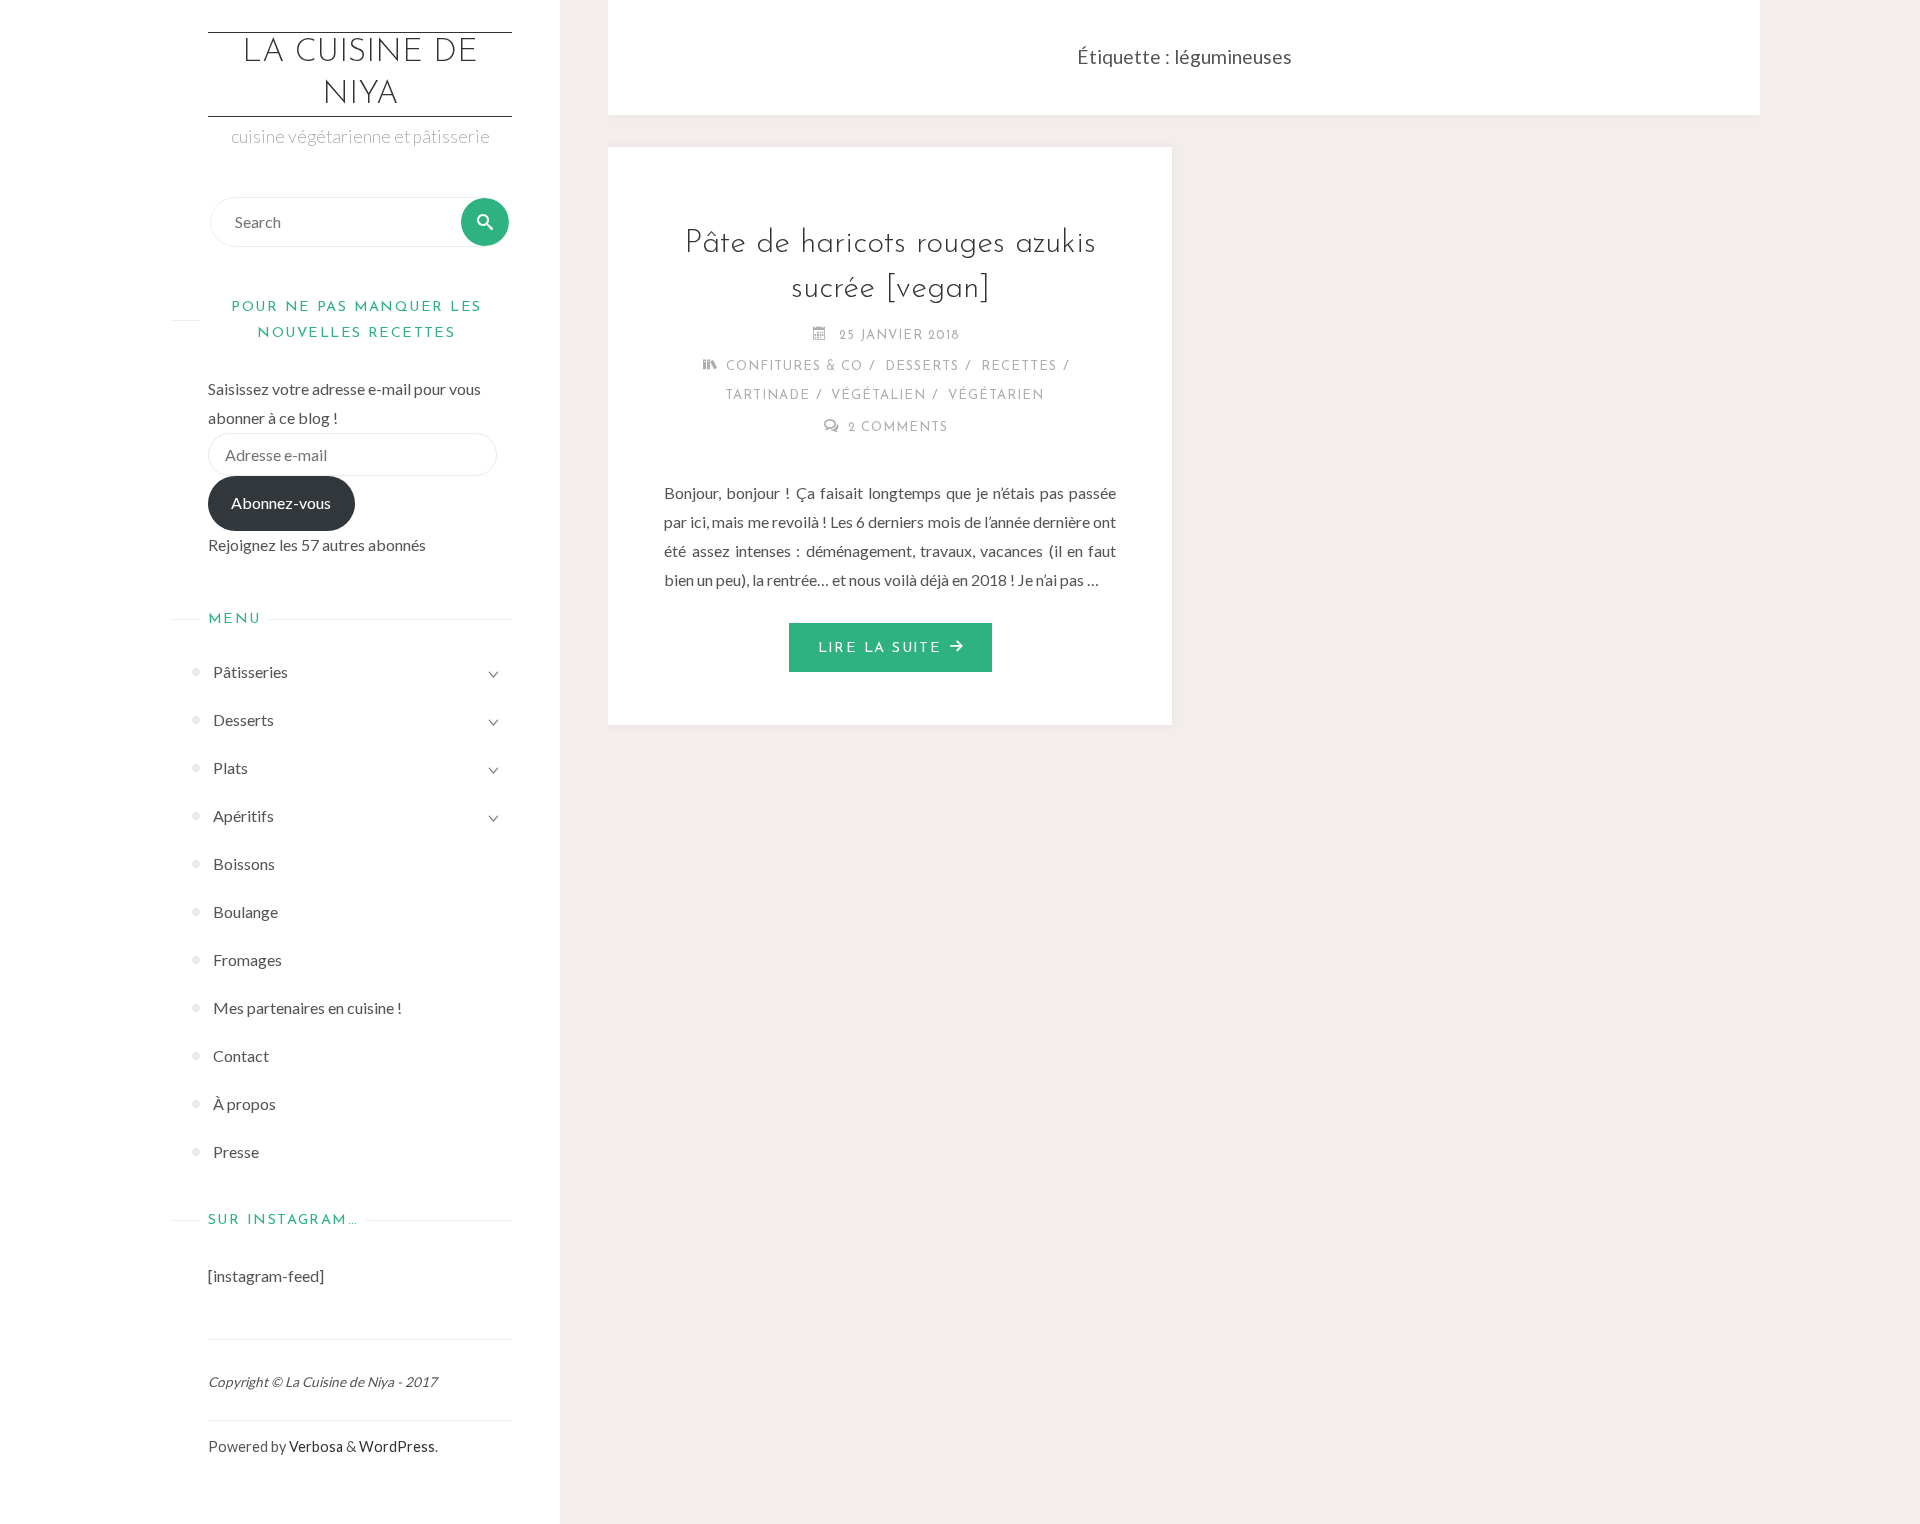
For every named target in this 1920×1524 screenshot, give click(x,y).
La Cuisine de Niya (360, 74)
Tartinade (767, 395)
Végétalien (878, 395)
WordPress (397, 1446)
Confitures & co (794, 366)
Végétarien (996, 395)
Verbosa (314, 1446)
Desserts (922, 366)
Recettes (1019, 366)
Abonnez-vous (281, 502)
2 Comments (898, 427)
